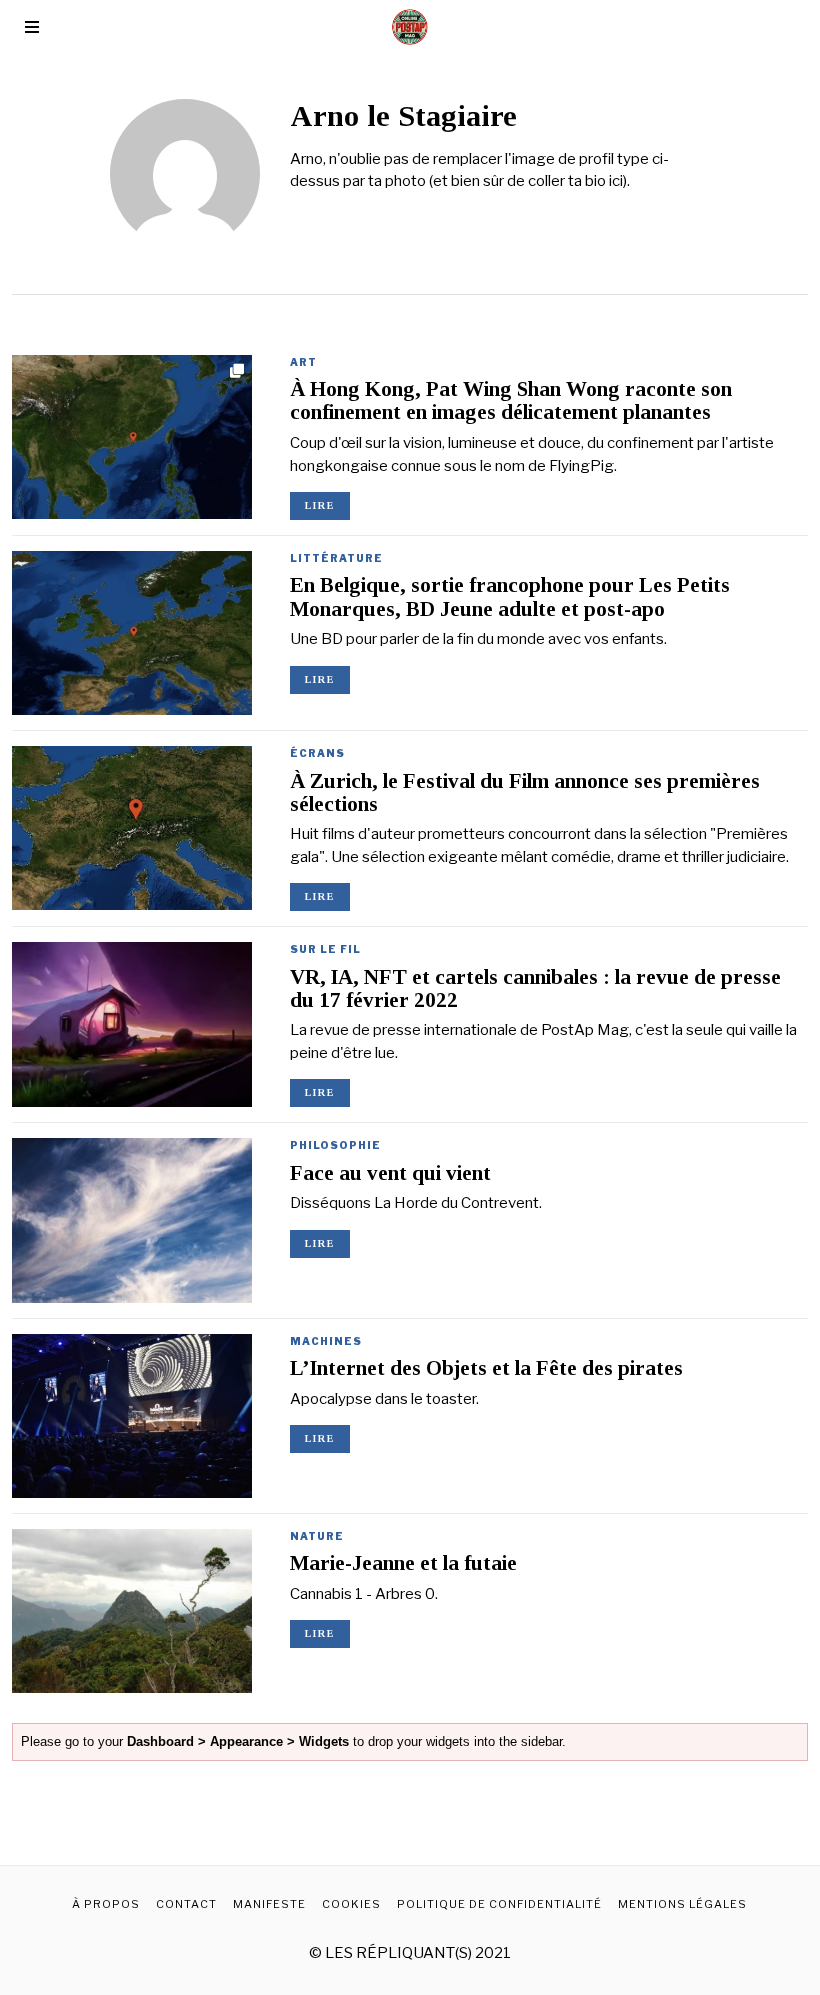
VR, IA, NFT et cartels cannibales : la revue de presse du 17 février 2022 (535, 988)
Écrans (317, 753)
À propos (106, 1904)
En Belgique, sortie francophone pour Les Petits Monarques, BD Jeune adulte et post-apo (510, 596)
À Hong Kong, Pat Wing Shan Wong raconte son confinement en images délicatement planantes (511, 400)
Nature (317, 1536)
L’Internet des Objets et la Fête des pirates (486, 1368)
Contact (186, 1904)
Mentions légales (682, 1904)
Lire (320, 505)
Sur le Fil (325, 949)
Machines (326, 1341)
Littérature (336, 558)
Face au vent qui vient (390, 1173)
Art (303, 362)
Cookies (351, 1904)
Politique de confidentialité (499, 1904)
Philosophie (335, 1145)
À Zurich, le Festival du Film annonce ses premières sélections (525, 792)
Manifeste (269, 1904)
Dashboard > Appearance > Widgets (238, 1741)
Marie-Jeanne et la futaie (403, 1563)
